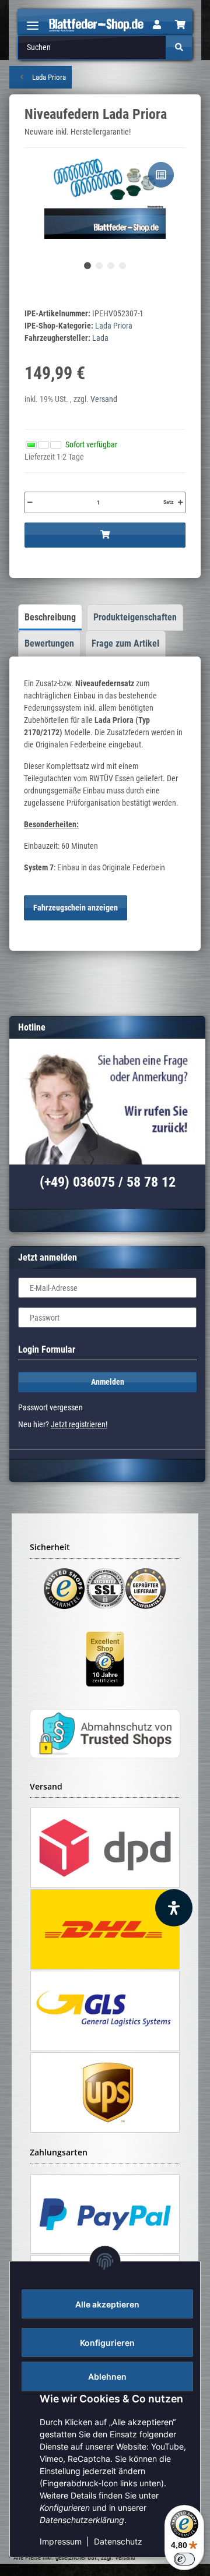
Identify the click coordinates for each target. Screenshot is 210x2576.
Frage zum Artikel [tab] (125, 643)
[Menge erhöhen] (180, 502)
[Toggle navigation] (33, 21)
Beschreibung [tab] (50, 617)
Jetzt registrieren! (79, 1424)
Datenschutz (118, 2541)
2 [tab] (99, 266)
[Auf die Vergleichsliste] (161, 175)
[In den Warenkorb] (105, 535)
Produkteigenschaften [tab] (135, 617)
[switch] (184, 2559)
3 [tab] (111, 266)
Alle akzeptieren (107, 2304)
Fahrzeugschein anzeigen (76, 908)
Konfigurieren (107, 2343)
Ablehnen (107, 2376)
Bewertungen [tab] (49, 643)
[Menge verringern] (30, 502)
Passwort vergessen (50, 1407)
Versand (104, 399)
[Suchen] (179, 47)
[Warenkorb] (180, 25)
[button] (157, 25)
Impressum (61, 2541)
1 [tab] (87, 266)
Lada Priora (114, 326)
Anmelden (108, 1382)
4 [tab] (123, 266)
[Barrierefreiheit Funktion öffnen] (174, 1908)
